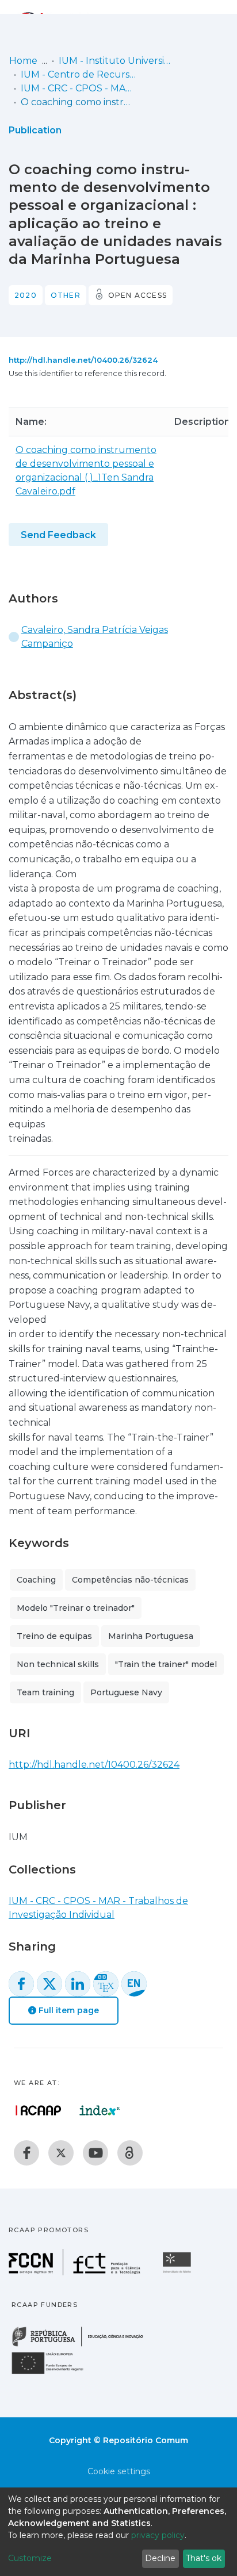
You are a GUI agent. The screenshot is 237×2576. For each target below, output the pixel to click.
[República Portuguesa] (83, 2345)
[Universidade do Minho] (178, 2272)
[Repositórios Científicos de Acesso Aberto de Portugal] (39, 2110)
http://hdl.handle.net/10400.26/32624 (83, 360)
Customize (30, 2558)
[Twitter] (61, 2153)
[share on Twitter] (49, 1984)
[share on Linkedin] (78, 1984)
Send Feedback (58, 535)
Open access (137, 295)
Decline (160, 2558)
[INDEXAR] (100, 2110)
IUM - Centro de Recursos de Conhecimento (78, 74)
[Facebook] (26, 2153)
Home (23, 61)
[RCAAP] (130, 2153)
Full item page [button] (68, 2010)
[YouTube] (95, 2153)
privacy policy (158, 2535)
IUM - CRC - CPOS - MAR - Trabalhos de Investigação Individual (78, 88)
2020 (26, 295)
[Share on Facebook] (21, 1984)
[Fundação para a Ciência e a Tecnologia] (76, 2272)
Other (66, 295)
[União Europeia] (54, 2373)
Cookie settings (119, 2471)
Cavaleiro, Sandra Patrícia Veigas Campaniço (95, 637)
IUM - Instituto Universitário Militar (116, 61)
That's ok (204, 2558)
